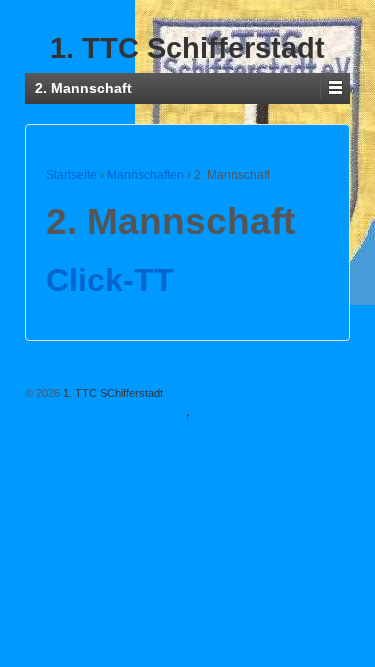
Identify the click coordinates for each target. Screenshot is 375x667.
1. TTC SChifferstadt (111, 393)
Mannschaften (145, 175)
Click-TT (110, 280)
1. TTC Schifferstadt (187, 48)
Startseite (71, 175)
